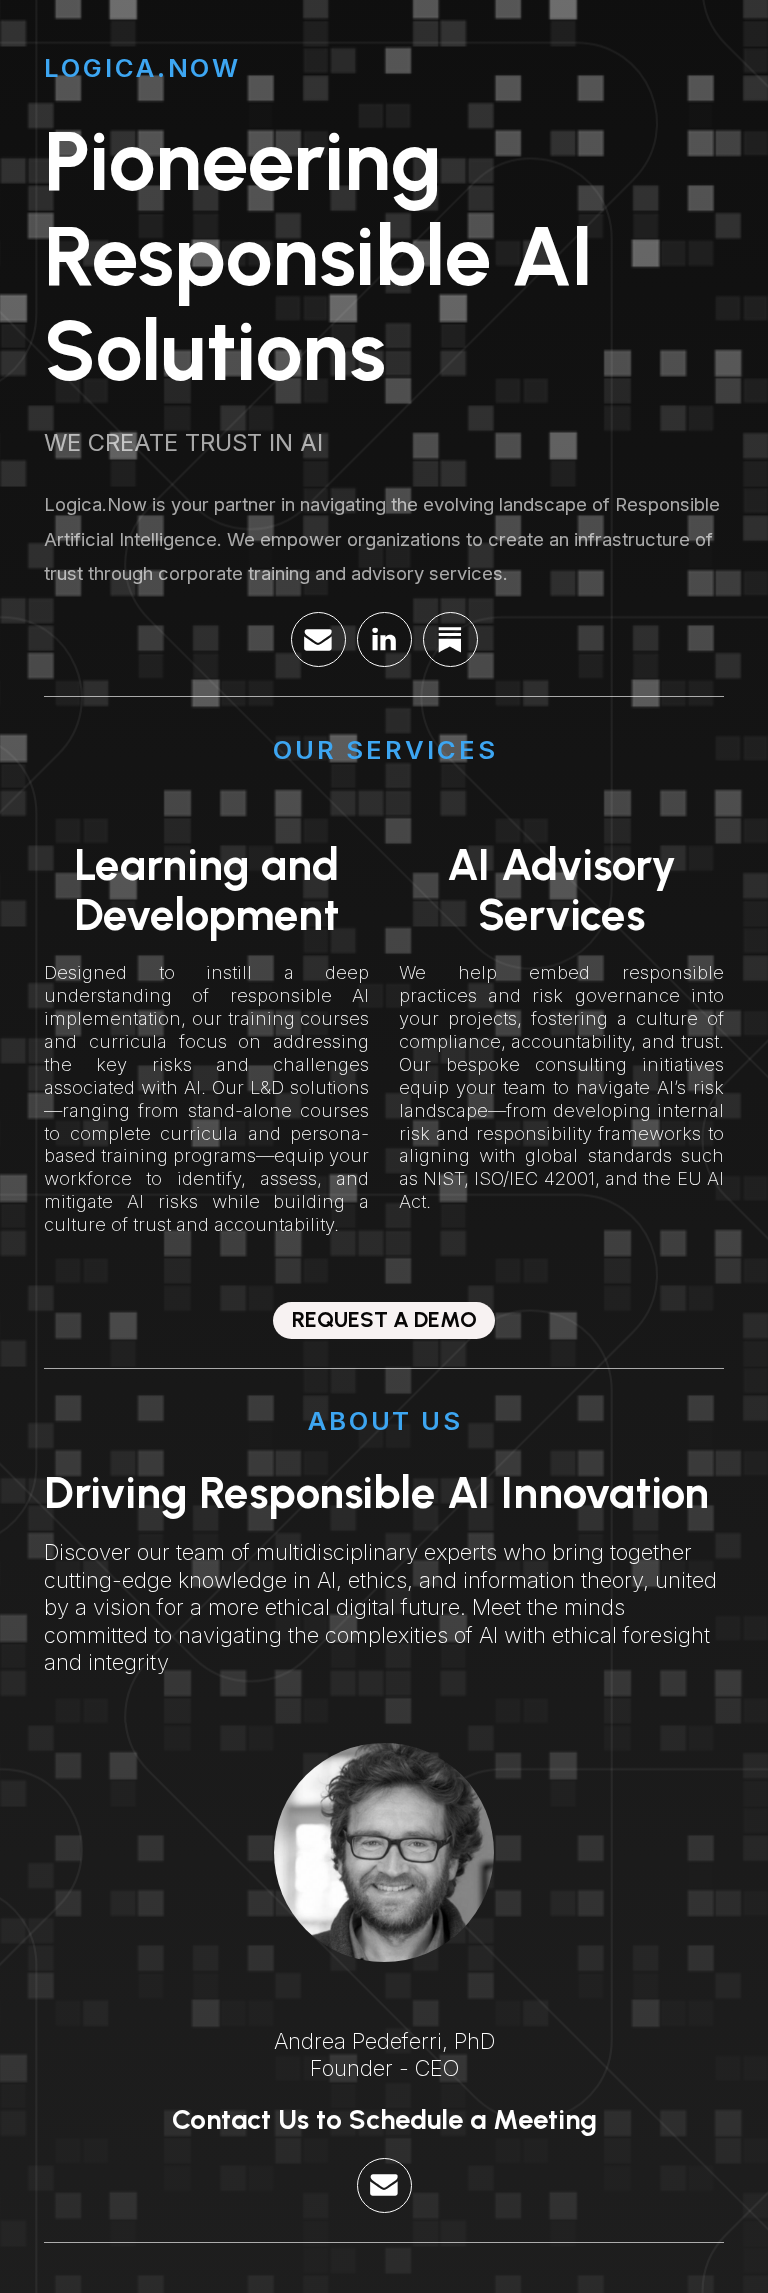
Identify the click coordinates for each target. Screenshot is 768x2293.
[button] (318, 639)
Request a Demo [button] (384, 1319)
